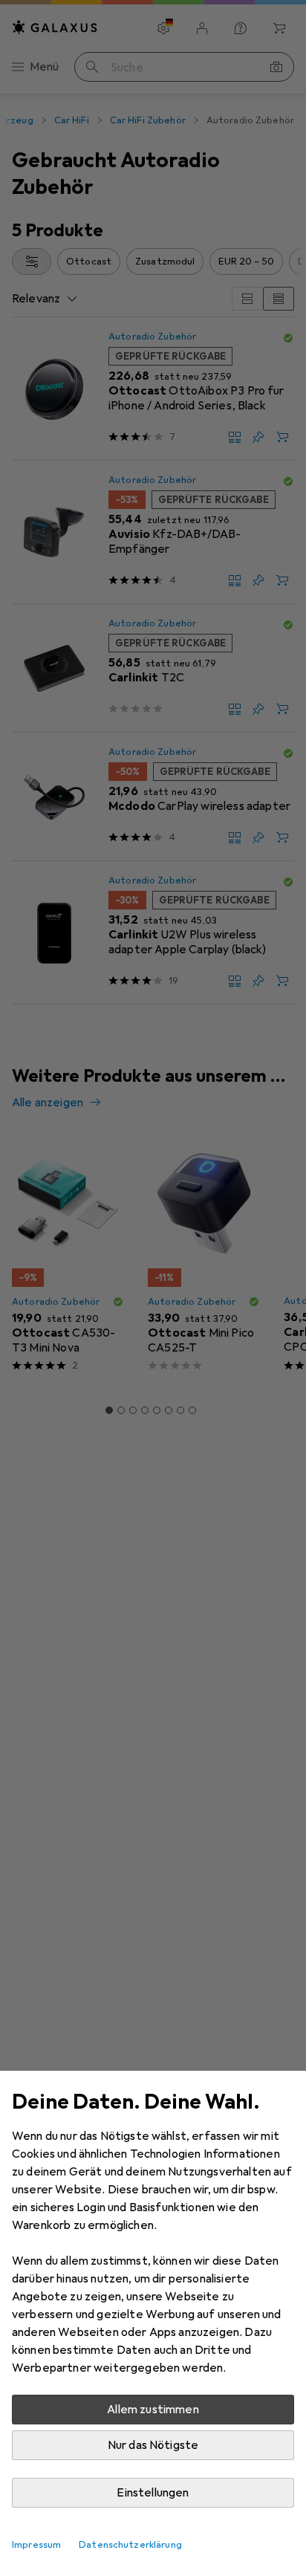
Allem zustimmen (153, 2410)
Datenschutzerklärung (130, 2545)
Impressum (36, 2545)
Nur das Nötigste (153, 2445)
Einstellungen (153, 2493)
